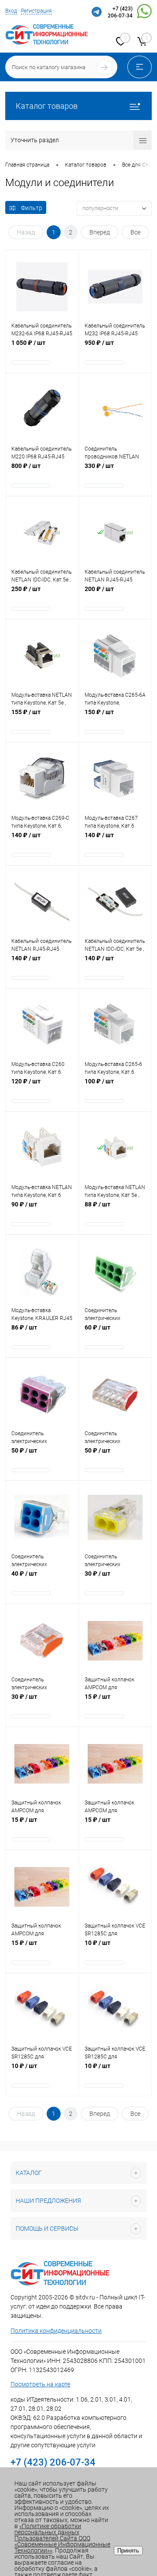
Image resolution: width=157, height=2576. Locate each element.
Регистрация (36, 11)
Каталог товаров (47, 106)
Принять (128, 2551)
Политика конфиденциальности (56, 2331)
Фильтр (32, 208)
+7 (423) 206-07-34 (120, 12)
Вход (11, 11)
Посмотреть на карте (40, 2384)
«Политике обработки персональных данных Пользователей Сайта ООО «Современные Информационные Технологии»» (62, 2538)
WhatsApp (144, 13)
